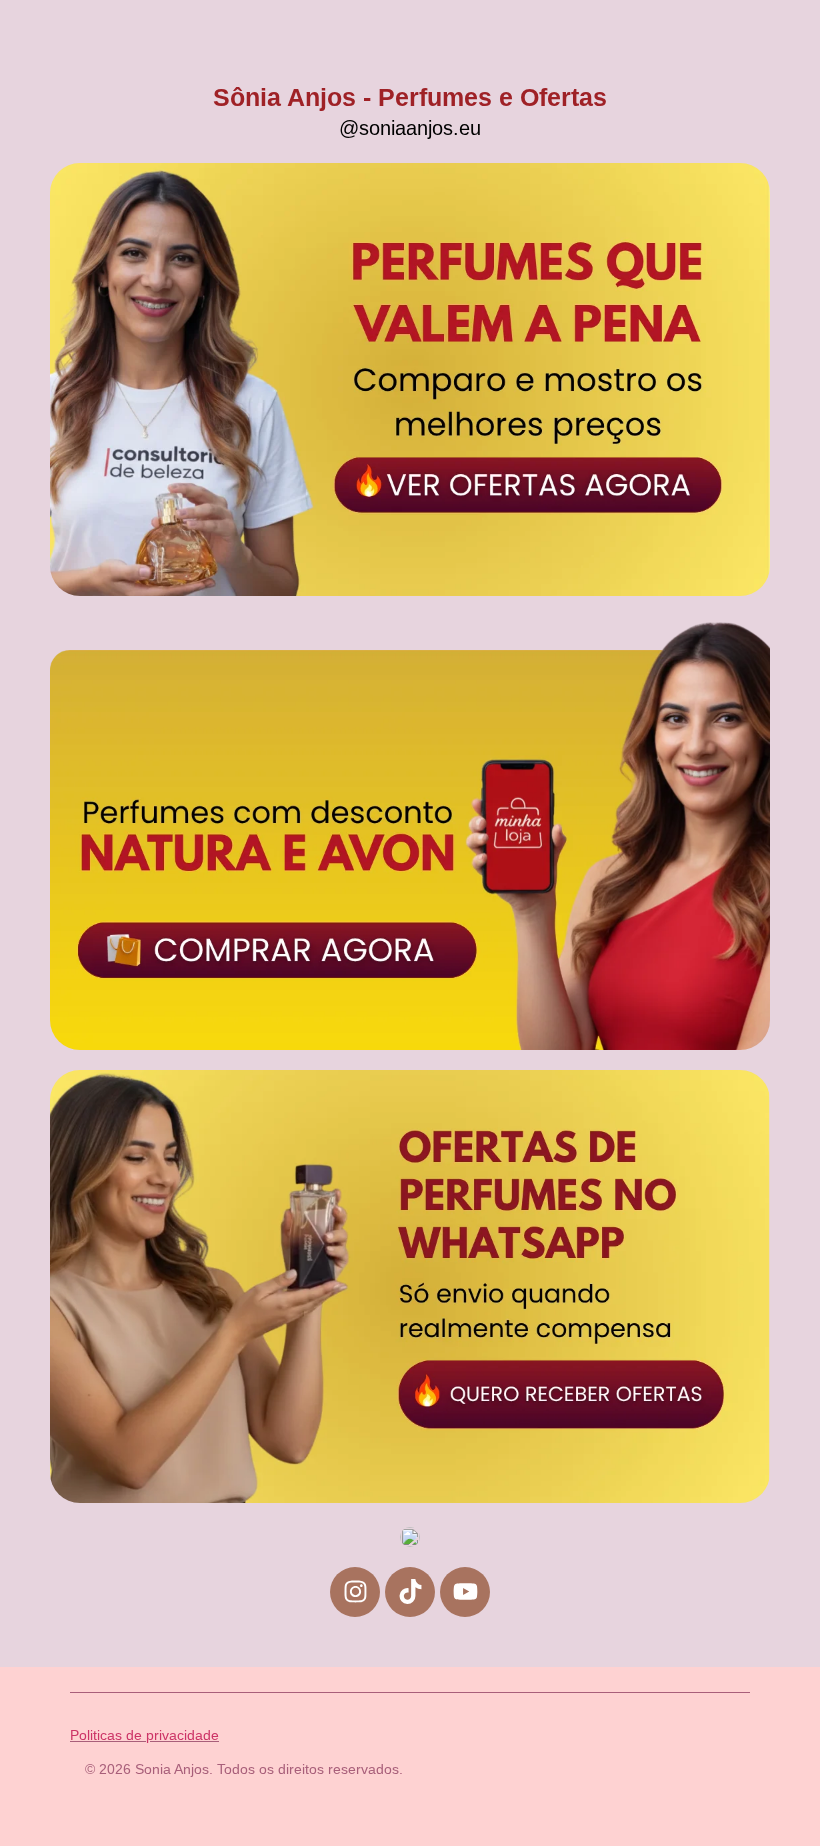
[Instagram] (355, 1592)
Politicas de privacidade (144, 1735)
